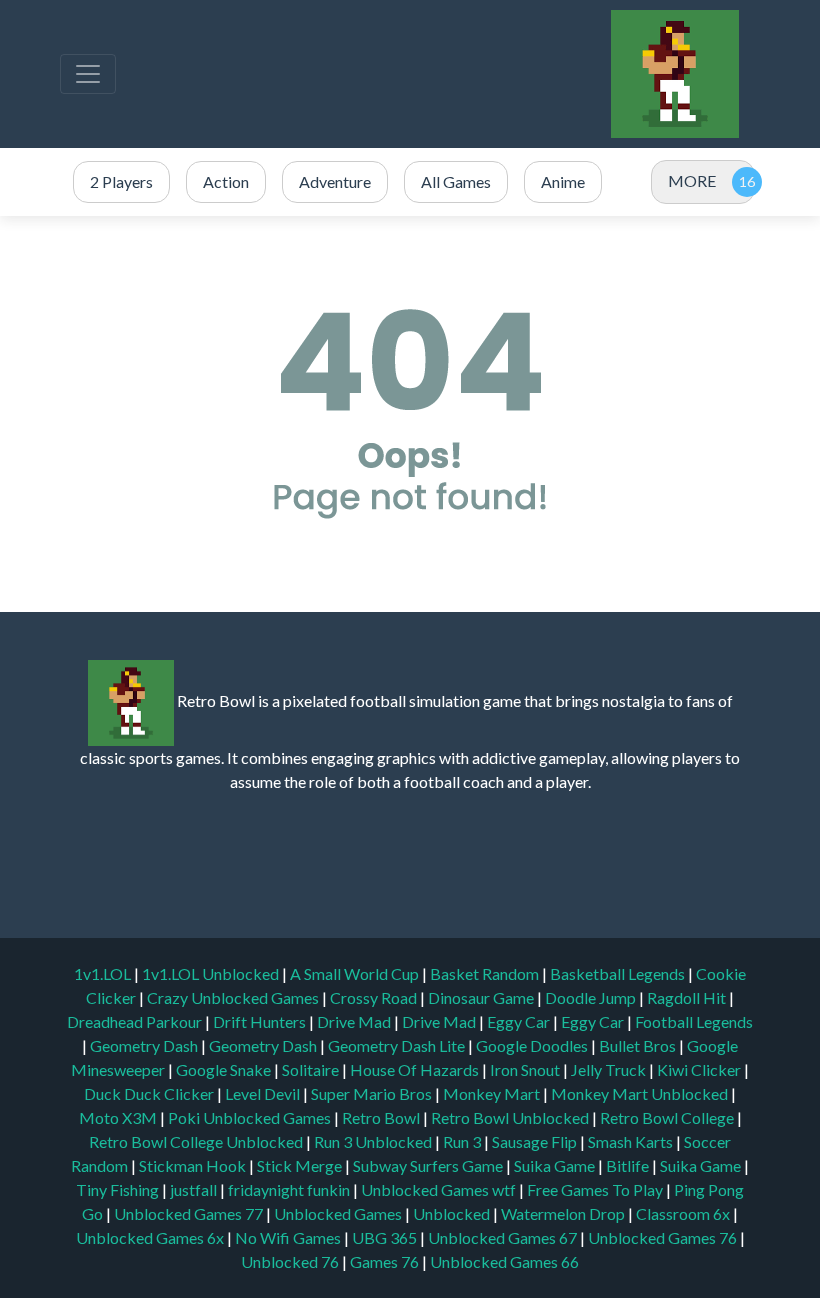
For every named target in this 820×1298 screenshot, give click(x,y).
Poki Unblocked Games (251, 1117)
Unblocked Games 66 (504, 1261)
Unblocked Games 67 (502, 1237)
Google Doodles (533, 1045)
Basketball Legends (619, 973)
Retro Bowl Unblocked (511, 1117)
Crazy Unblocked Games (234, 997)
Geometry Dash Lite (398, 1045)
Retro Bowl (382, 1117)
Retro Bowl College (668, 1117)
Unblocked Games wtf (440, 1189)
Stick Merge (301, 1165)
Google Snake (225, 1069)
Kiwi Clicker (700, 1069)
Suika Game (556, 1165)
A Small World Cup (356, 973)
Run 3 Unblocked (374, 1141)
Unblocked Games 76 (662, 1237)
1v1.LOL (104, 973)
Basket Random (486, 973)
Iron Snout (526, 1069)
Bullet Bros (639, 1045)
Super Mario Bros (373, 1093)
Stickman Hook (194, 1165)
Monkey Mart (493, 1093)
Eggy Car (520, 1021)
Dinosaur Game (482, 997)
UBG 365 (384, 1237)
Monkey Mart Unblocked (641, 1093)
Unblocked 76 (290, 1261)
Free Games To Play (596, 1189)
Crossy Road (375, 997)
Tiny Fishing (119, 1189)
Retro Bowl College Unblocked (197, 1141)
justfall (195, 1189)
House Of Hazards (416, 1069)
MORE (692, 180)
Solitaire (312, 1069)
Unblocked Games (339, 1213)
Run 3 (463, 1141)
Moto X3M (119, 1117)
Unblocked (453, 1213)
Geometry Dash (145, 1045)
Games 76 (384, 1261)
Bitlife (629, 1165)
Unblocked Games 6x (150, 1237)
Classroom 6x (683, 1213)
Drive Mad (355, 1021)
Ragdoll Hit (688, 997)
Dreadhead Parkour (136, 1021)
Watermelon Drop (564, 1213)
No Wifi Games (288, 1237)
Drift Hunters (261, 1021)
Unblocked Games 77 (190, 1213)
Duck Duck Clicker (150, 1093)
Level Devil (264, 1093)
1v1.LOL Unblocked (212, 973)
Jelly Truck (610, 1069)
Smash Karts (632, 1141)
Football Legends (694, 1021)
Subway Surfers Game (429, 1165)
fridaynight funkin (290, 1189)
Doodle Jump (592, 997)
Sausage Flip (536, 1141)
